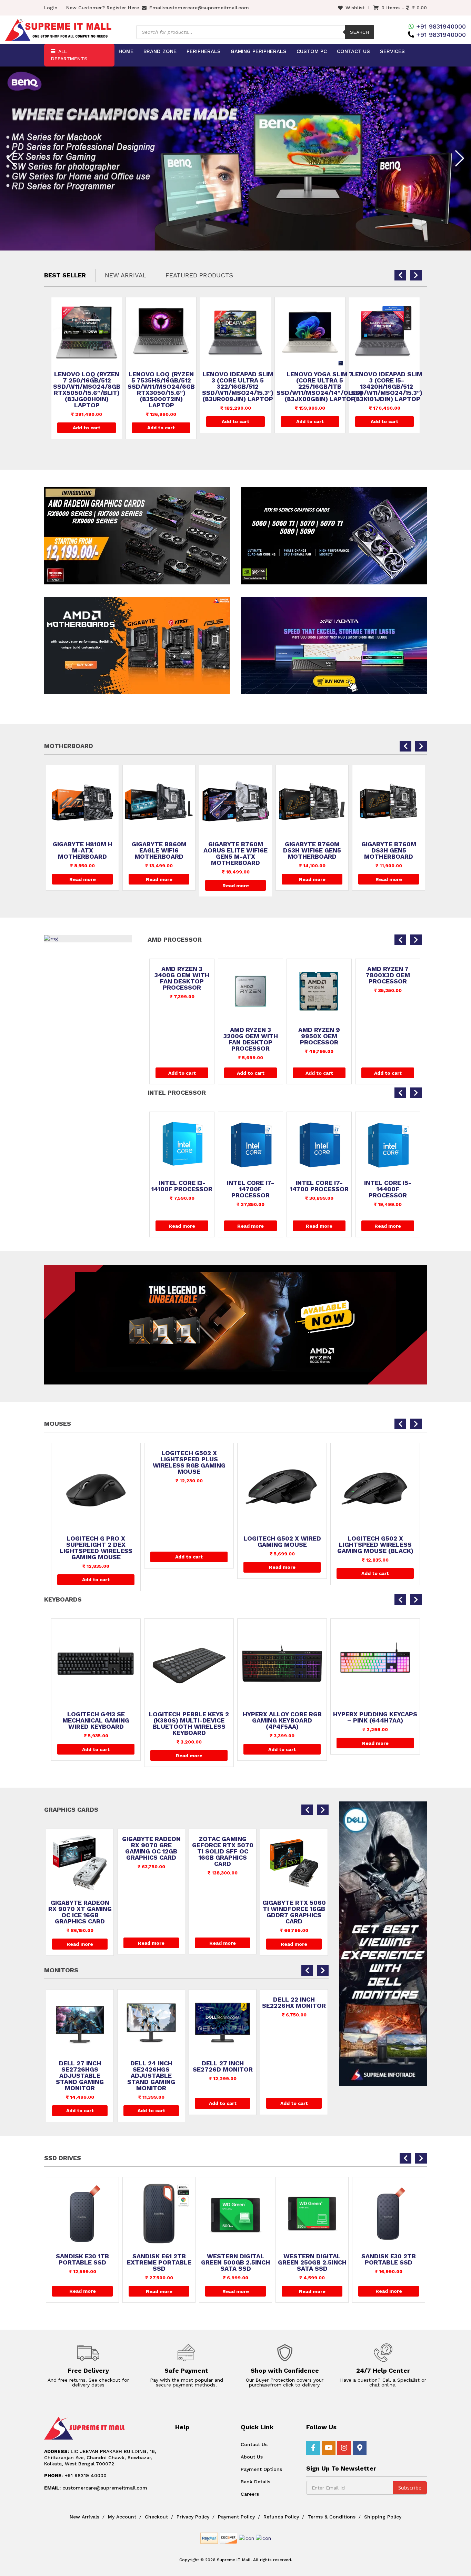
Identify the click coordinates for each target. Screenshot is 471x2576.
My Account (122, 2517)
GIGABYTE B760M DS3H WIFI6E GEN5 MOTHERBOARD (235, 850)
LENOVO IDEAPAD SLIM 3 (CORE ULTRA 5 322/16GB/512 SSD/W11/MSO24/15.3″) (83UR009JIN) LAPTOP (163, 387)
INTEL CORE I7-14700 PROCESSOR (182, 1186)
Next (460, 158)
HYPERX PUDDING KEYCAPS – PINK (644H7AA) (189, 1717)
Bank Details (255, 2482)
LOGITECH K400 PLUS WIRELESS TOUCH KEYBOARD (282, 1720)
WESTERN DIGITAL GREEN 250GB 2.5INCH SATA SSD (159, 2262)
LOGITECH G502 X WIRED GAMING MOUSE (96, 1542)
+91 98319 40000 (75, 2475)
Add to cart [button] (87, 428)
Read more (83, 879)
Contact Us (353, 51)
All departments (69, 55)
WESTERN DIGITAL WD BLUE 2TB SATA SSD (389, 2262)
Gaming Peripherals (259, 51)
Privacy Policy (193, 2517)
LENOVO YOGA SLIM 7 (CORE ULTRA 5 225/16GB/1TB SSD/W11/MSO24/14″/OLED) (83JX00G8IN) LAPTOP (245, 387)
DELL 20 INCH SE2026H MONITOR (223, 2066)
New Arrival (126, 275)
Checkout (156, 2517)
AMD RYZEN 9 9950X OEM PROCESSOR (182, 1036)
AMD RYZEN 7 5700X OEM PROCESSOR (319, 1036)
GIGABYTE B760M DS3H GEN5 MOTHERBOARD (312, 850)
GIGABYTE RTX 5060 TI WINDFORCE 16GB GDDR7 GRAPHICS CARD (151, 1912)
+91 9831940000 (441, 26)
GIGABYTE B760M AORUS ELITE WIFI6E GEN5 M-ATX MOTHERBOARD (159, 853)
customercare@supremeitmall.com (207, 8)
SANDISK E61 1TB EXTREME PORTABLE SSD (312, 2262)
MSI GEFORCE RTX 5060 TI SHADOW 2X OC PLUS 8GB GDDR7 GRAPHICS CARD (294, 1915)
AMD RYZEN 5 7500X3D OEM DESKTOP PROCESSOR (388, 1039)
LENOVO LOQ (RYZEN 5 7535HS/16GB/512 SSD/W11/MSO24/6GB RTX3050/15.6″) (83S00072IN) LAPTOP (87, 390)
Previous (11, 158)
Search (359, 32)
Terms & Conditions (332, 2517)
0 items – (404, 8)
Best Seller (65, 275)
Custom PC (312, 51)
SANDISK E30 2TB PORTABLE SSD (235, 2259)
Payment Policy (236, 2517)
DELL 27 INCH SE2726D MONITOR (80, 2066)
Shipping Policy (383, 2517)
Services (392, 51)
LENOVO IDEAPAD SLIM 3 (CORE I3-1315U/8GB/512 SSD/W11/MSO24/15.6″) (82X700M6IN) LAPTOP (387, 390)
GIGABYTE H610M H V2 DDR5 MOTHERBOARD (389, 847)
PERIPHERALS (204, 51)
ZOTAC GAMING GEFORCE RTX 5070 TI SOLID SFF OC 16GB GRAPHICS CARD (80, 1851)
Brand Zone (160, 51)
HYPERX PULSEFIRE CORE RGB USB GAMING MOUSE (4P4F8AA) (375, 1545)
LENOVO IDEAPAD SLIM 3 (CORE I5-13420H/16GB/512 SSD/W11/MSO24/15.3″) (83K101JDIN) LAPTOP (312, 387)
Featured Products (199, 275)
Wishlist (355, 8)
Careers (250, 2494)
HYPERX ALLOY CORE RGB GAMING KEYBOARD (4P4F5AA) (96, 1720)
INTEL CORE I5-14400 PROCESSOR (319, 1186)
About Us (252, 2457)
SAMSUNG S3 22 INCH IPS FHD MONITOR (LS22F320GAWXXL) (294, 2073)
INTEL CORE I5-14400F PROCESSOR (250, 1189)
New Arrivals (84, 2517)
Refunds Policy (281, 2517)
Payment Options (261, 2469)
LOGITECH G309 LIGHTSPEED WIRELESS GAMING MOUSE (282, 1545)
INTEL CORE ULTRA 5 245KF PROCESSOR (388, 1128)
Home (126, 51)
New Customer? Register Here (103, 8)
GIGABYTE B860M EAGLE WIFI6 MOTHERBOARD (83, 850)
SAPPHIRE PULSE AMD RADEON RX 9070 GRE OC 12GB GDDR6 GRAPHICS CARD (223, 1851)
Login (51, 8)
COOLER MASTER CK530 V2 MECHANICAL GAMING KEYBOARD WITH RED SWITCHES (375, 1724)
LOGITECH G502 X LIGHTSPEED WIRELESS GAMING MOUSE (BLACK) (189, 1545)
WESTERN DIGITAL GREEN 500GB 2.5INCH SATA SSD (82, 2262)
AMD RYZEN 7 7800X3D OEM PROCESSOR (250, 975)
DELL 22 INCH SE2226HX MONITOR (151, 2003)
